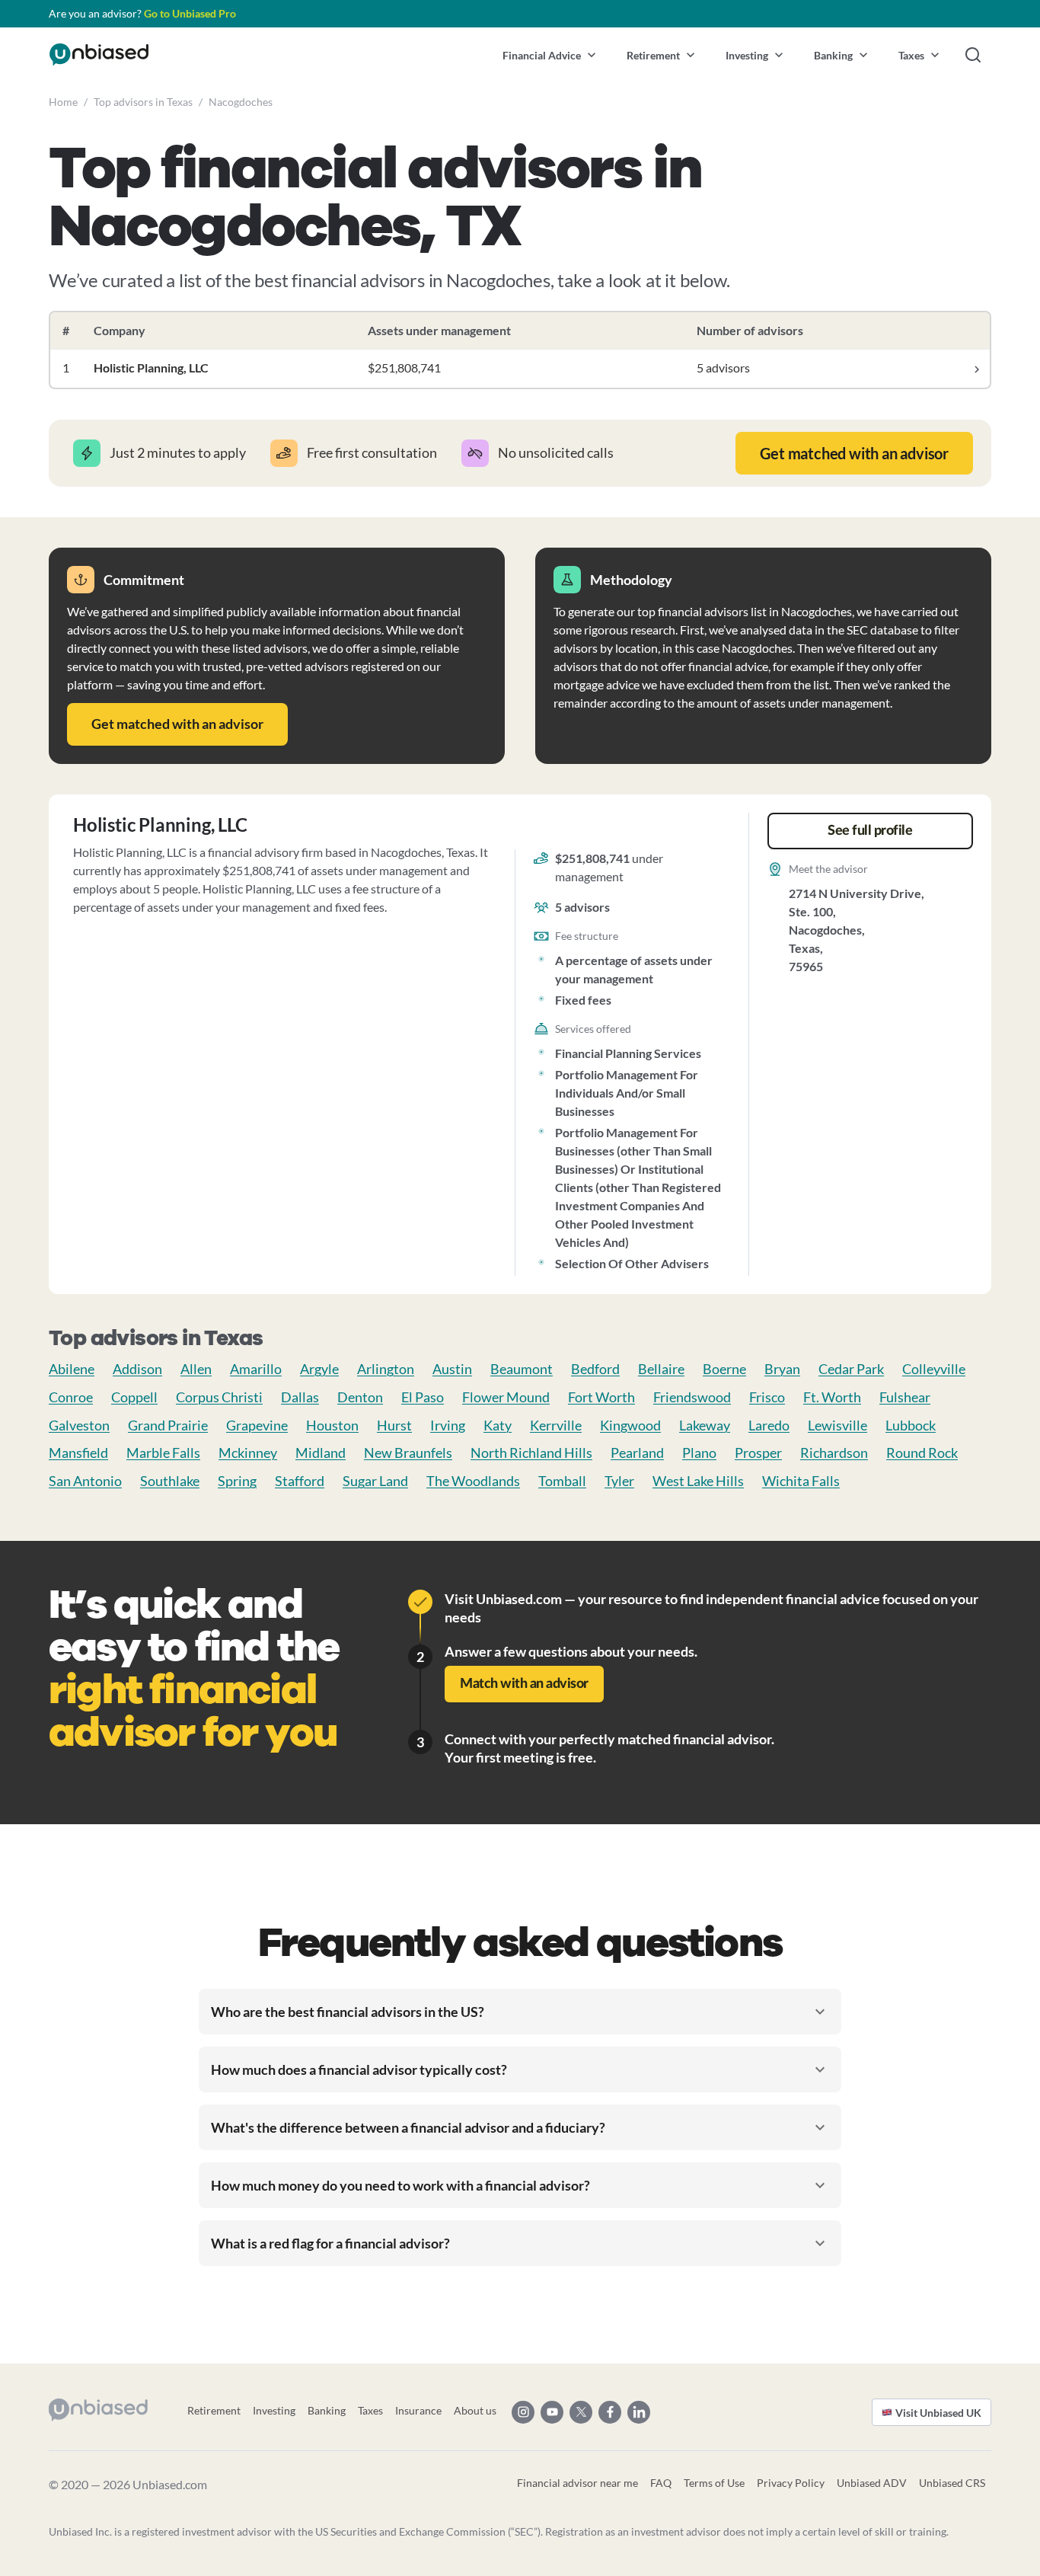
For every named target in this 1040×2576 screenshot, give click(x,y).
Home (63, 102)
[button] (549, 55)
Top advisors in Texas (143, 102)
